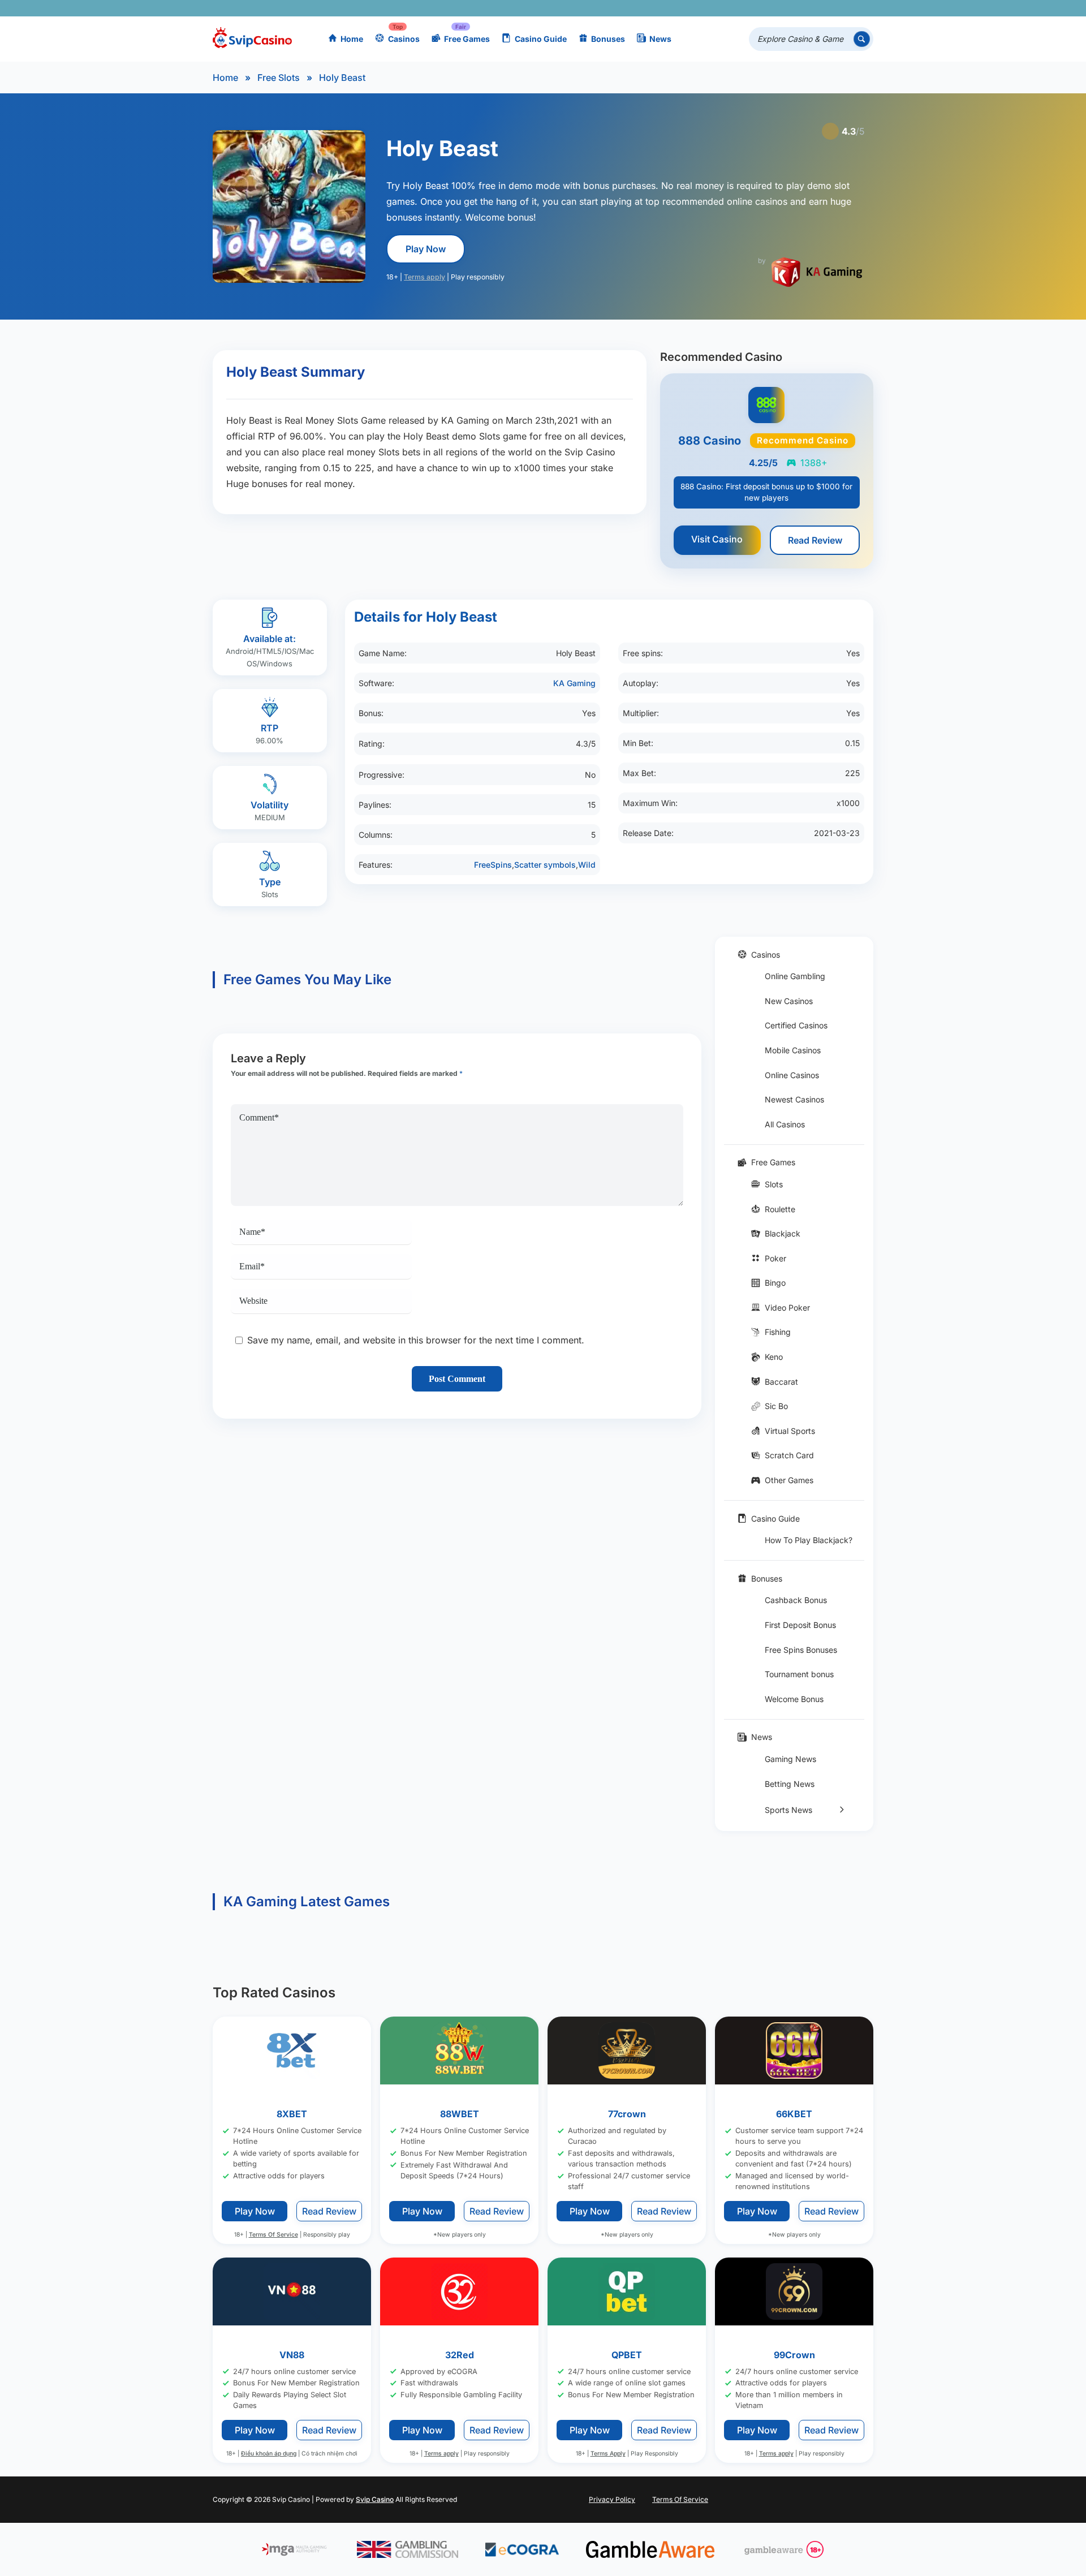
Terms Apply (608, 2454)
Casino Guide (541, 39)
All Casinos (785, 1124)
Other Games (789, 1480)
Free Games (467, 39)
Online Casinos (792, 1075)
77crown (627, 2114)
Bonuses (608, 39)
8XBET (292, 2114)
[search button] (862, 39)
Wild (587, 865)
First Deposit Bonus (800, 1625)
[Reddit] (846, 8)
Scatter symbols (545, 865)
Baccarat (781, 1382)
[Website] (862, 8)
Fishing (778, 1332)
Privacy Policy (612, 2499)
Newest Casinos (794, 1099)
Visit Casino (717, 539)
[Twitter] (780, 8)
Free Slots (279, 77)
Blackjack (783, 1233)
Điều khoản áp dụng (269, 2454)
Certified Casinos (796, 1025)
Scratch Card (789, 1455)
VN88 (292, 2355)
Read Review (815, 540)
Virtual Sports (790, 1431)
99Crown (794, 2355)
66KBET (794, 2114)
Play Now (426, 249)
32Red (460, 2355)
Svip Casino (375, 2499)
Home (352, 39)
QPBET (627, 2355)
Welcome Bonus (794, 1699)
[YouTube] (797, 8)
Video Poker (787, 1308)
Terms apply (425, 277)
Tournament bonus (799, 1674)
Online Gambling (795, 976)
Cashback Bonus (796, 1600)
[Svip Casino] (252, 39)
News (660, 39)
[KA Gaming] (817, 272)
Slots (774, 1184)
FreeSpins (493, 865)
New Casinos (789, 1001)
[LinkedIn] (829, 8)
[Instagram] (813, 8)
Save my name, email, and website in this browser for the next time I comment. (416, 1340)
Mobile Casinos (793, 1050)
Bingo (775, 1283)
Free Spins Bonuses (801, 1650)
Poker (775, 1258)
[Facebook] (764, 8)
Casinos (404, 39)
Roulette (780, 1209)
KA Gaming (574, 683)
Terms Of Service (273, 2235)
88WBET (460, 2114)
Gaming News (790, 1759)
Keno (774, 1357)
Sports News (788, 1810)
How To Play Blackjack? (809, 1540)
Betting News (790, 1784)
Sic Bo (776, 1406)
